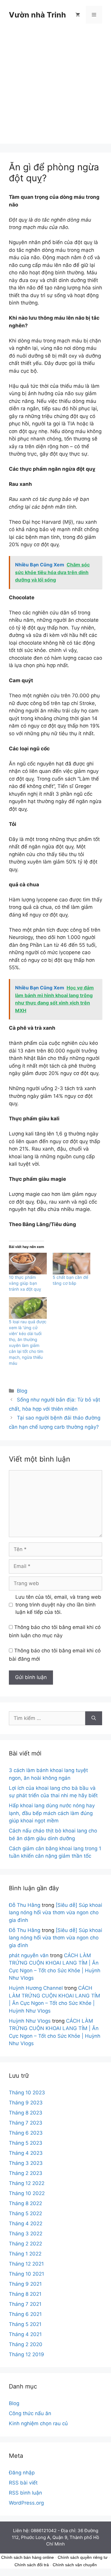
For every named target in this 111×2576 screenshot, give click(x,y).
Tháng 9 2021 (25, 2284)
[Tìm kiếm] (94, 1718)
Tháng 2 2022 (25, 2244)
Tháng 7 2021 (25, 2304)
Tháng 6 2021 (25, 2314)
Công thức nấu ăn (30, 2413)
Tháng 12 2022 (27, 2183)
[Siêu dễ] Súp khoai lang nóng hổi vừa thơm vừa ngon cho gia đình (55, 1913)
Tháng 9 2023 (26, 2103)
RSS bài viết (23, 2483)
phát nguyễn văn (29, 1955)
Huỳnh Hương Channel (36, 1988)
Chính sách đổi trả (32, 2565)
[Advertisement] (55, 88)
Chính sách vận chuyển (75, 2565)
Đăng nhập (22, 2473)
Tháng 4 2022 (26, 2223)
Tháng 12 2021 (26, 2264)
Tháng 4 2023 (26, 2153)
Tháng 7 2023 (26, 2123)
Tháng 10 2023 (27, 2093)
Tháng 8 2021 (25, 2294)
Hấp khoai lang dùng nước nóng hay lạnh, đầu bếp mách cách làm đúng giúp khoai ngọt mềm (52, 1813)
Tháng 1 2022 (25, 2254)
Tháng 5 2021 (25, 2324)
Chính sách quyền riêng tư (83, 2557)
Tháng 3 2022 (26, 2234)
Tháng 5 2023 (26, 2143)
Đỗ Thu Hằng (25, 1905)
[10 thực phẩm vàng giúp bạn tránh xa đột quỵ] (28, 1264)
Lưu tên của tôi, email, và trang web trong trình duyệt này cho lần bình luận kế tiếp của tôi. (58, 1605)
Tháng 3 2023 (26, 2163)
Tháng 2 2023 (26, 2173)
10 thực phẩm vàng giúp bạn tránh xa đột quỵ (25, 1283)
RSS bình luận (25, 2493)
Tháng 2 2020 (26, 2344)
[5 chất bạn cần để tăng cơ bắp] (72, 1264)
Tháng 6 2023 (26, 2133)
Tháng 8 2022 (25, 2203)
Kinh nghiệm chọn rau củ (38, 2423)
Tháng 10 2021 (26, 2274)
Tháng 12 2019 (26, 2354)
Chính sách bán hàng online (28, 2557)
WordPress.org (26, 2503)
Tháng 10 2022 (27, 2193)
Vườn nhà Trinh (37, 15)
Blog (22, 1391)
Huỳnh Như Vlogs (30, 2021)
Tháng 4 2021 (25, 2334)
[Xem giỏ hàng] (78, 15)
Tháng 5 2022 (25, 2213)
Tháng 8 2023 (26, 2113)
